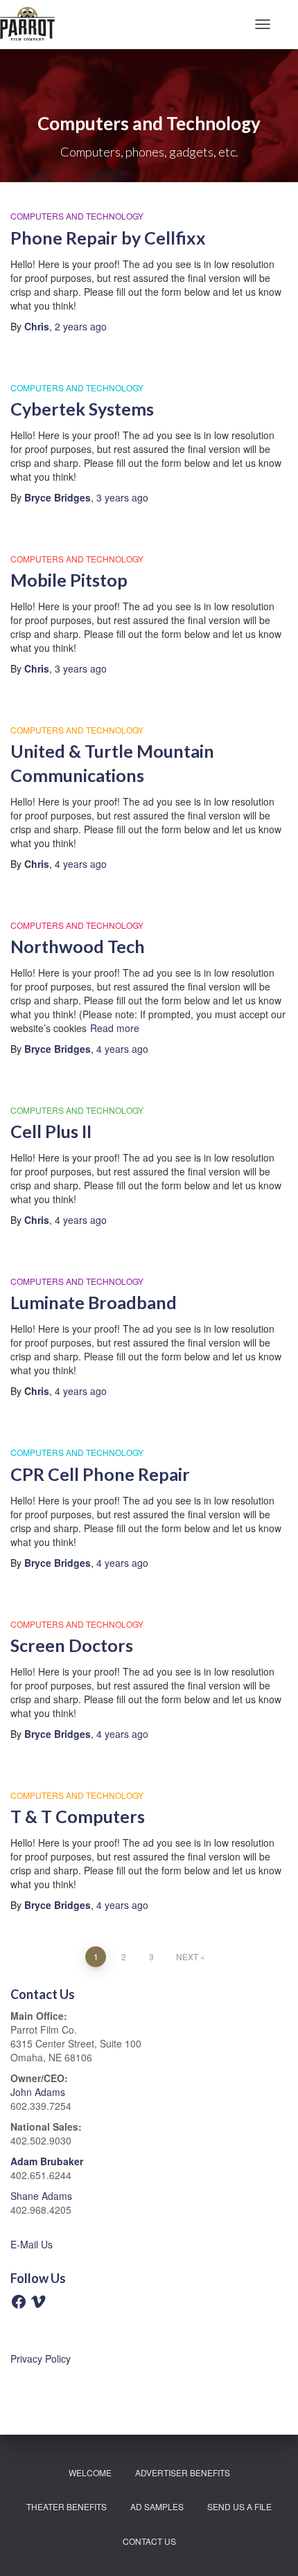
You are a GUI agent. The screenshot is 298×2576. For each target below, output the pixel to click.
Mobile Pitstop (69, 580)
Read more (115, 1028)
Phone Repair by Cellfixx (108, 238)
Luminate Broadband (94, 1302)
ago (81, 326)
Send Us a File (239, 2506)
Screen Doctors (72, 1645)
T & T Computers (78, 1816)
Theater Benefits (67, 2506)
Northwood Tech (78, 946)
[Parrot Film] (33, 24)
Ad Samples (157, 2506)
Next (187, 1956)
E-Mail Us (32, 2244)
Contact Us (149, 2541)
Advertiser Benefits (183, 2472)
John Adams (38, 2092)
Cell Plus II (51, 1131)
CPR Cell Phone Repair (100, 1474)
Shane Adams (41, 2196)
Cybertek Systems (82, 409)
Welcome (90, 2472)
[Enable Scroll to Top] (271, 2548)
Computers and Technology (77, 216)
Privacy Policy (41, 2359)
